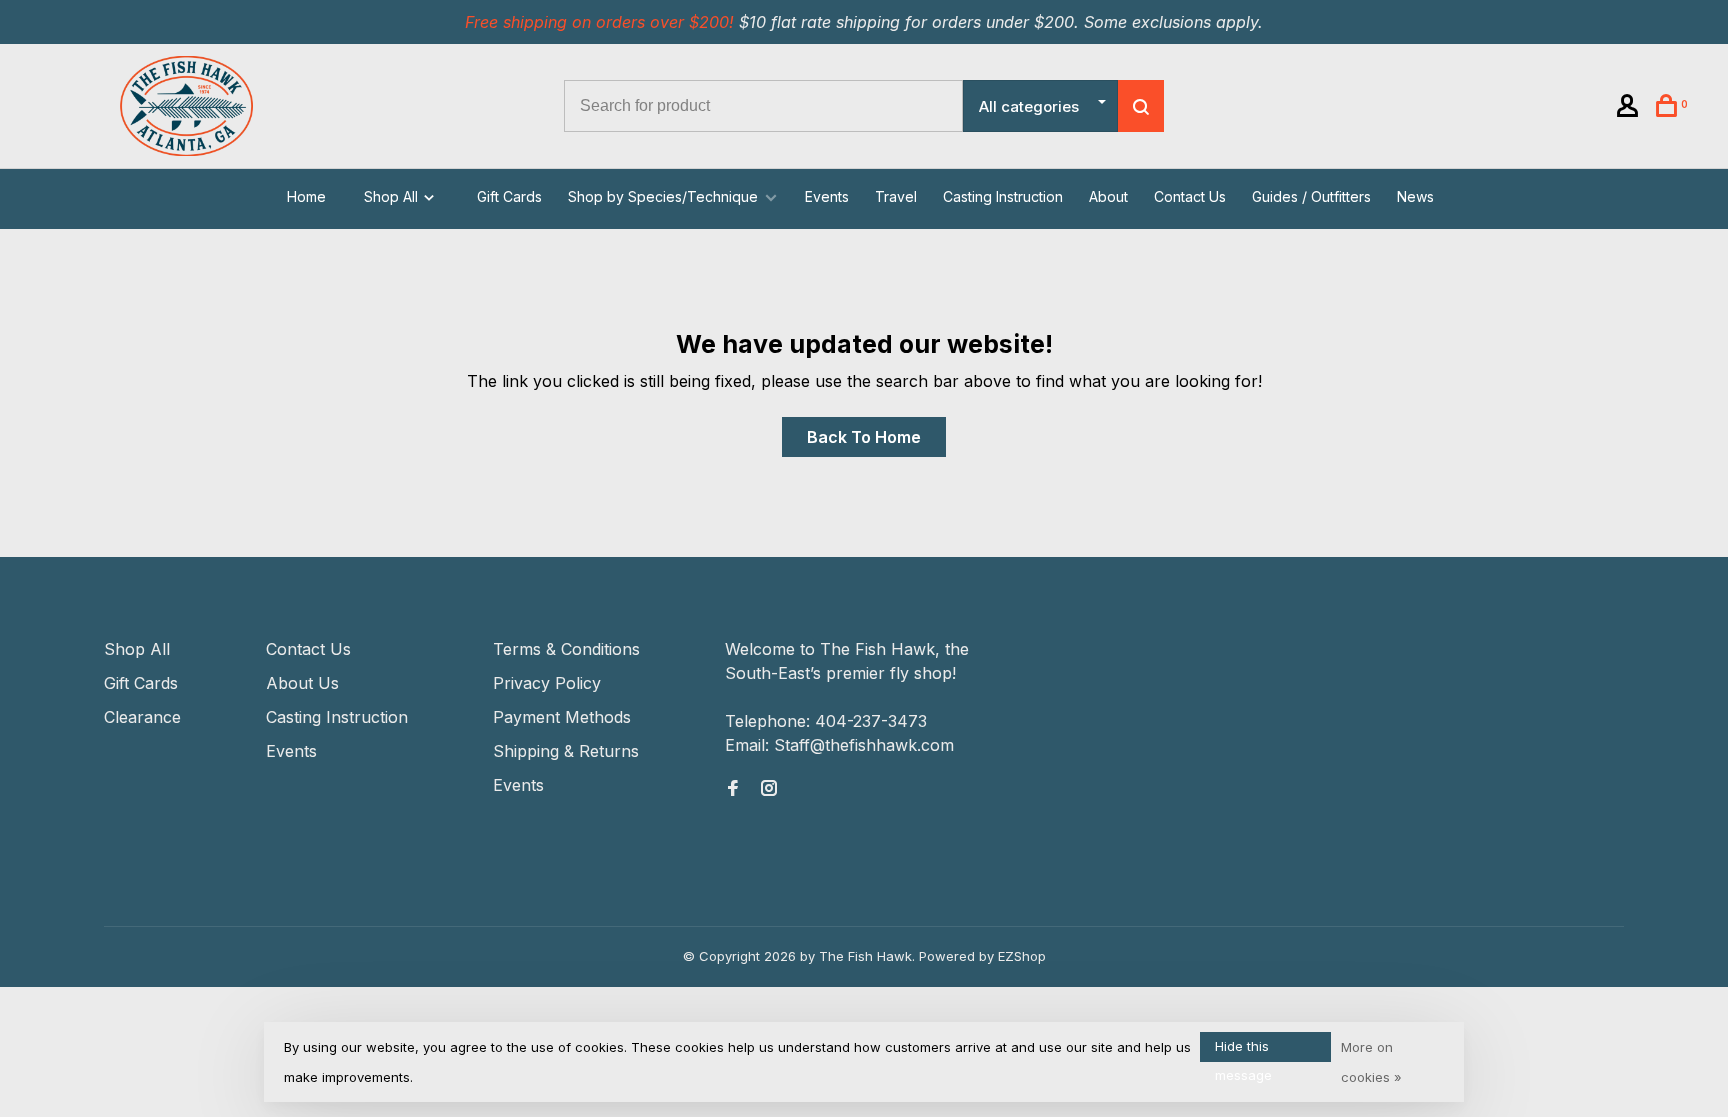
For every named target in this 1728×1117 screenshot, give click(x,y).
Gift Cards (509, 196)
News (1415, 196)
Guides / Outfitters (1311, 196)
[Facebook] (733, 789)
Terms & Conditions (566, 649)
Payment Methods (562, 717)
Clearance (142, 717)
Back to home (864, 437)
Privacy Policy (547, 683)
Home (306, 196)
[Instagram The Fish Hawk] (769, 789)
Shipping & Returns (566, 751)
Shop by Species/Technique (663, 196)
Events (827, 196)
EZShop (1022, 956)
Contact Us (1190, 196)
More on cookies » (1371, 1062)
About (1108, 196)
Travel (896, 196)
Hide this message (1243, 1050)
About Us (302, 683)
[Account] (1630, 108)
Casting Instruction (1003, 196)
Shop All (393, 196)
